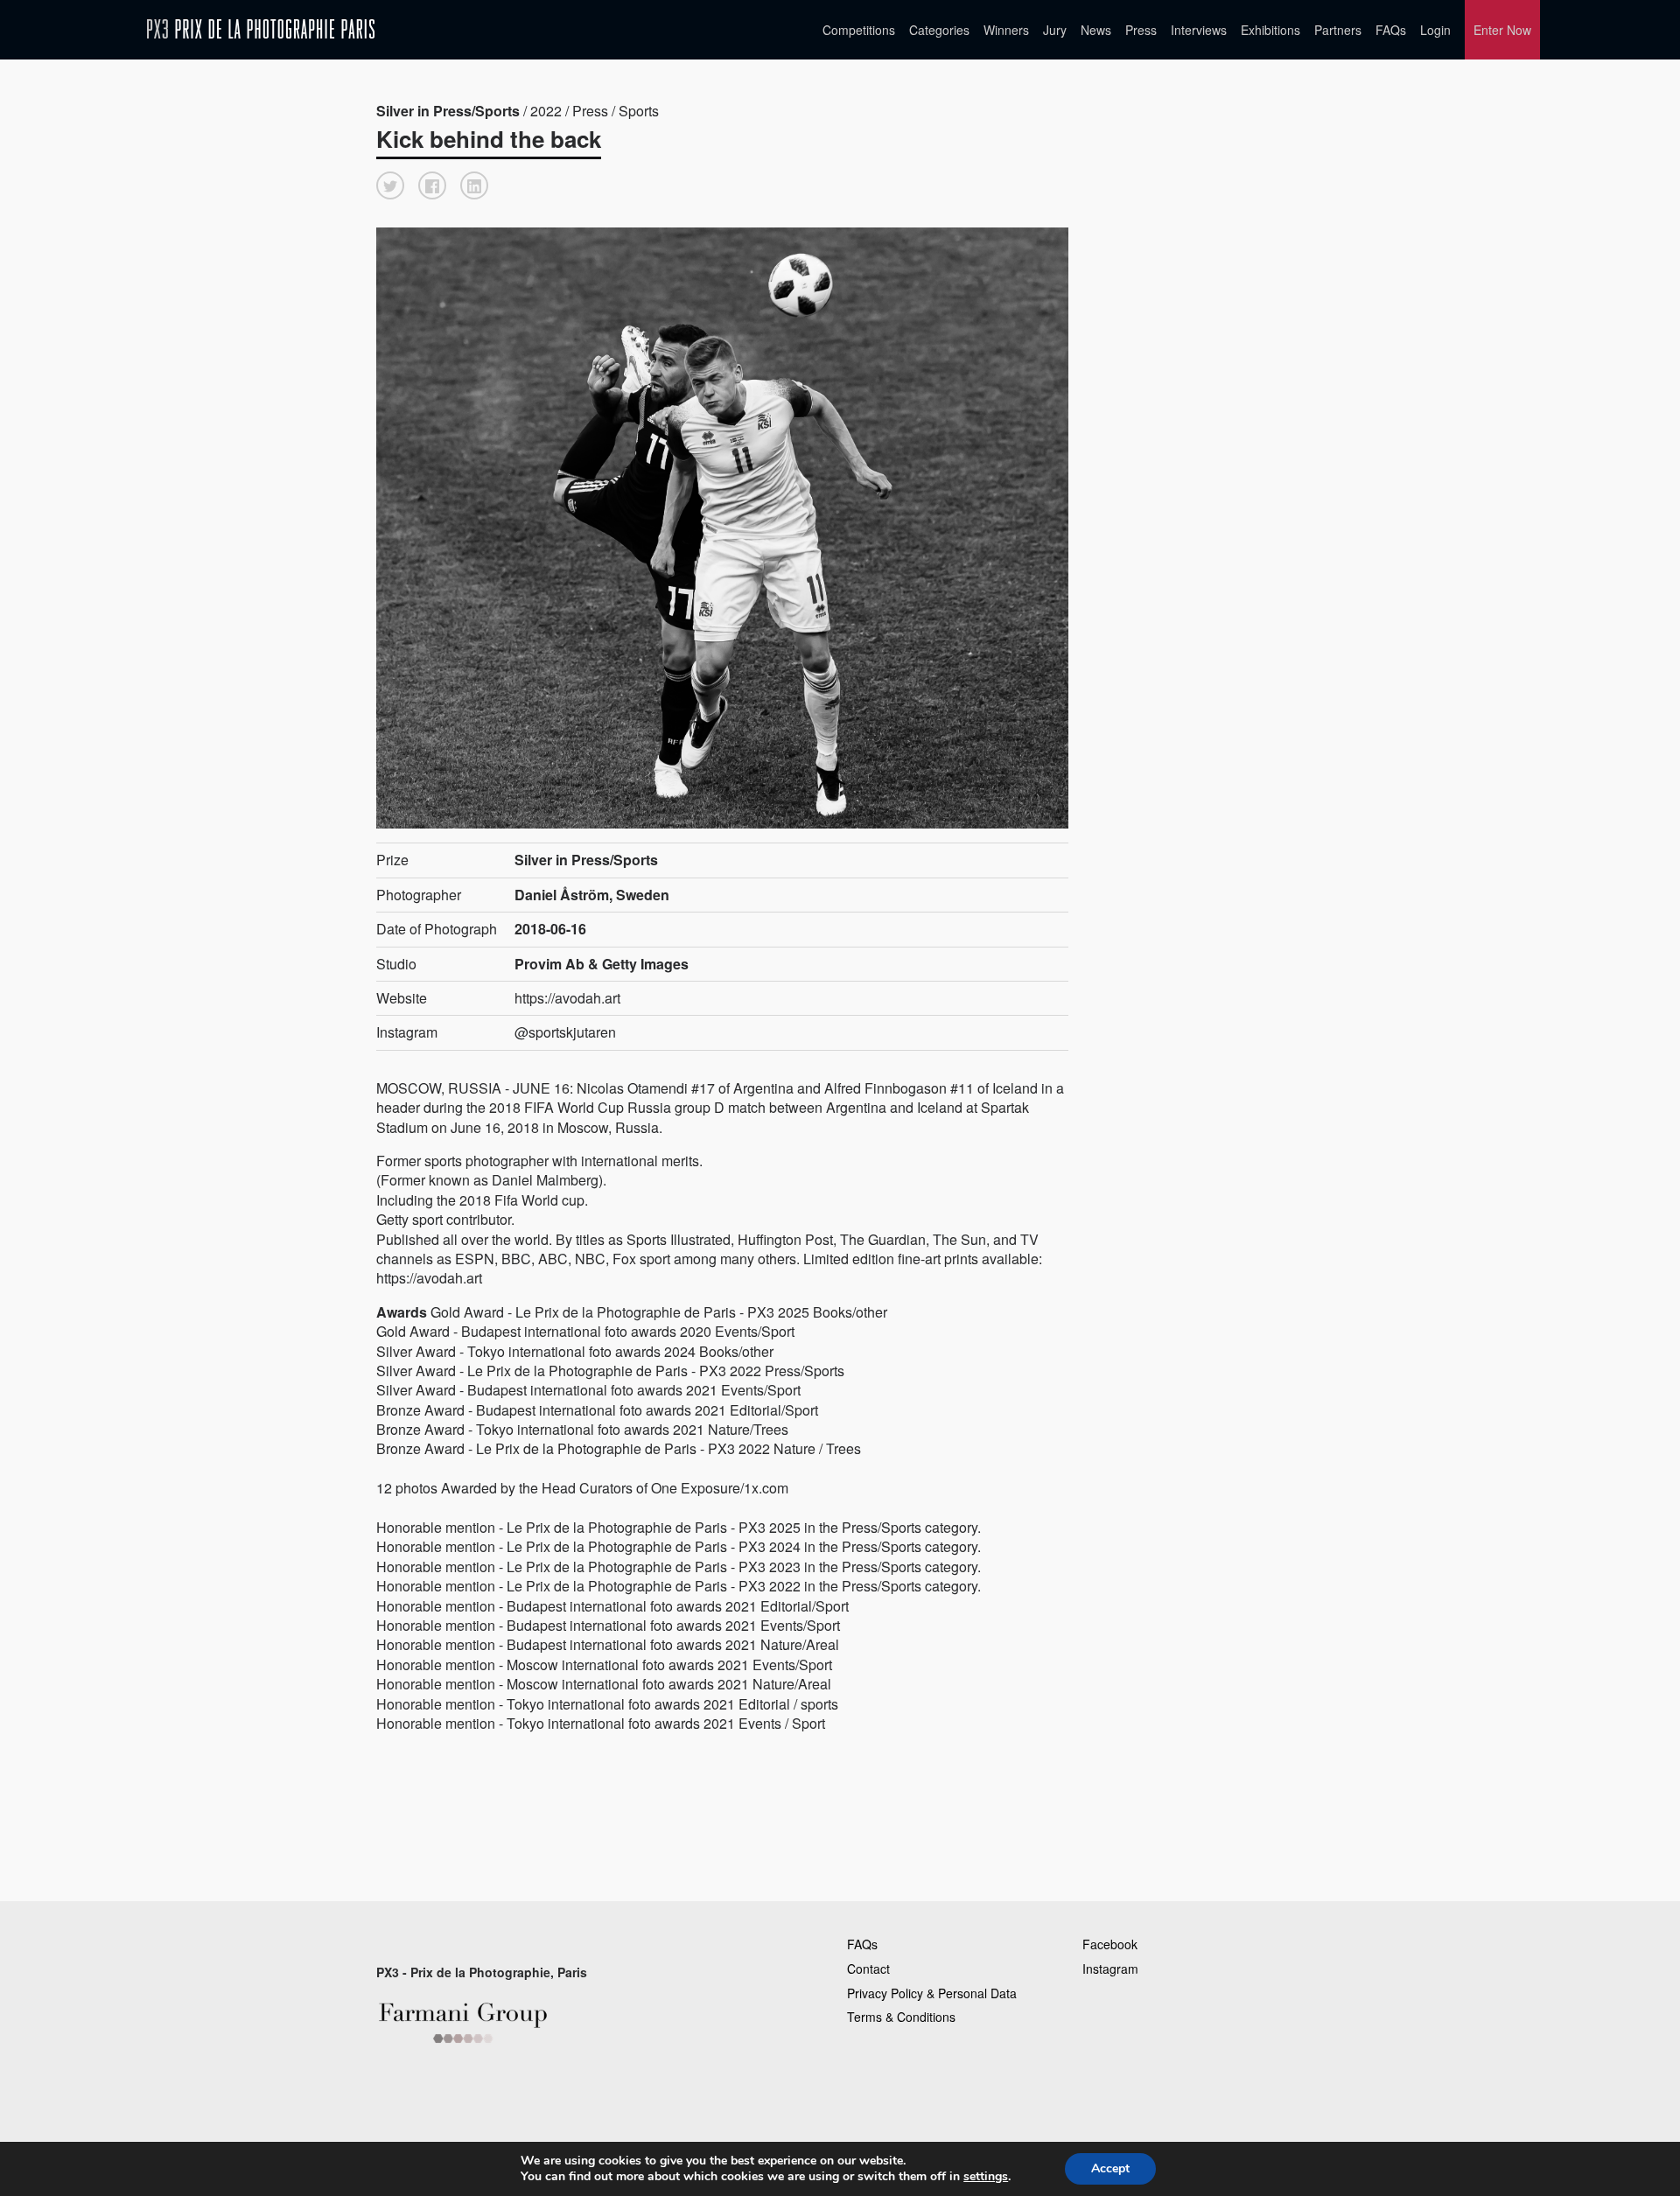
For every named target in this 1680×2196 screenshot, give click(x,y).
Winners (1006, 30)
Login (1435, 30)
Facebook (1110, 1944)
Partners (1338, 30)
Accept (1110, 2168)
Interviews (1199, 30)
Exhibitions (1270, 30)
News (1096, 30)
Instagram (1110, 1969)
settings (986, 2177)
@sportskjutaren (565, 1032)
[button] (390, 185)
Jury (1055, 30)
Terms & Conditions (901, 2017)
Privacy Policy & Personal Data (932, 1993)
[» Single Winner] (261, 29)
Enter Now (1502, 30)
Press (1141, 30)
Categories (939, 30)
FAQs (1391, 30)
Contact (868, 1969)
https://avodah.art (567, 998)
